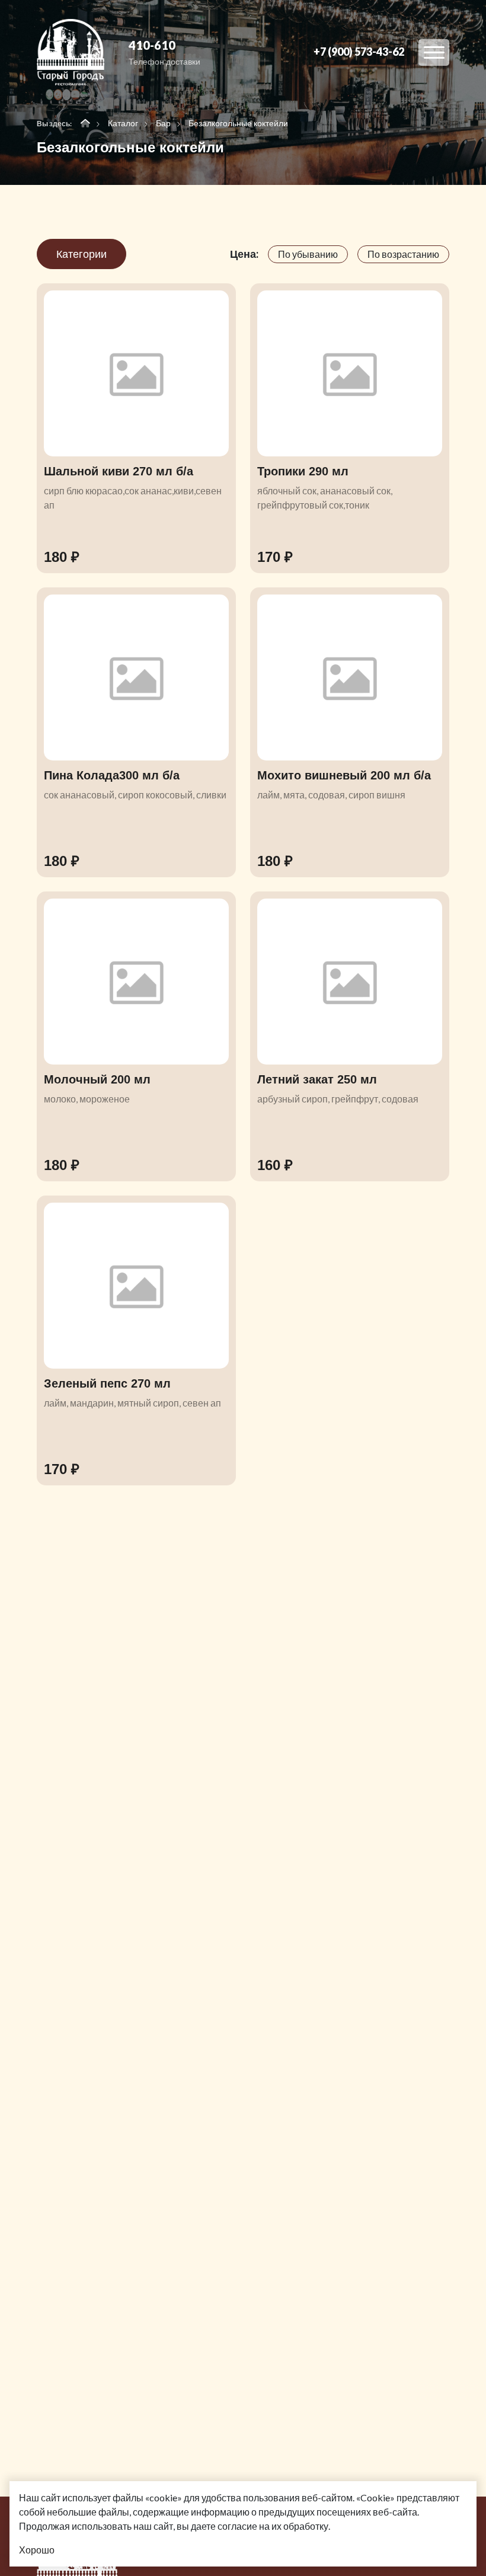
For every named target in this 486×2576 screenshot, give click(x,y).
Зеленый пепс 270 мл (107, 1383)
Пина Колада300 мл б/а (112, 775)
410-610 (152, 45)
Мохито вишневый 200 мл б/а (344, 775)
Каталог (123, 123)
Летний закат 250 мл (317, 1079)
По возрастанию (403, 254)
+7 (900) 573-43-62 (359, 52)
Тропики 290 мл (303, 471)
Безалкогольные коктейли (238, 123)
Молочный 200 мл (97, 1079)
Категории (81, 254)
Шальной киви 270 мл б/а (119, 471)
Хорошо (37, 2550)
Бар (163, 123)
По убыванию (308, 254)
